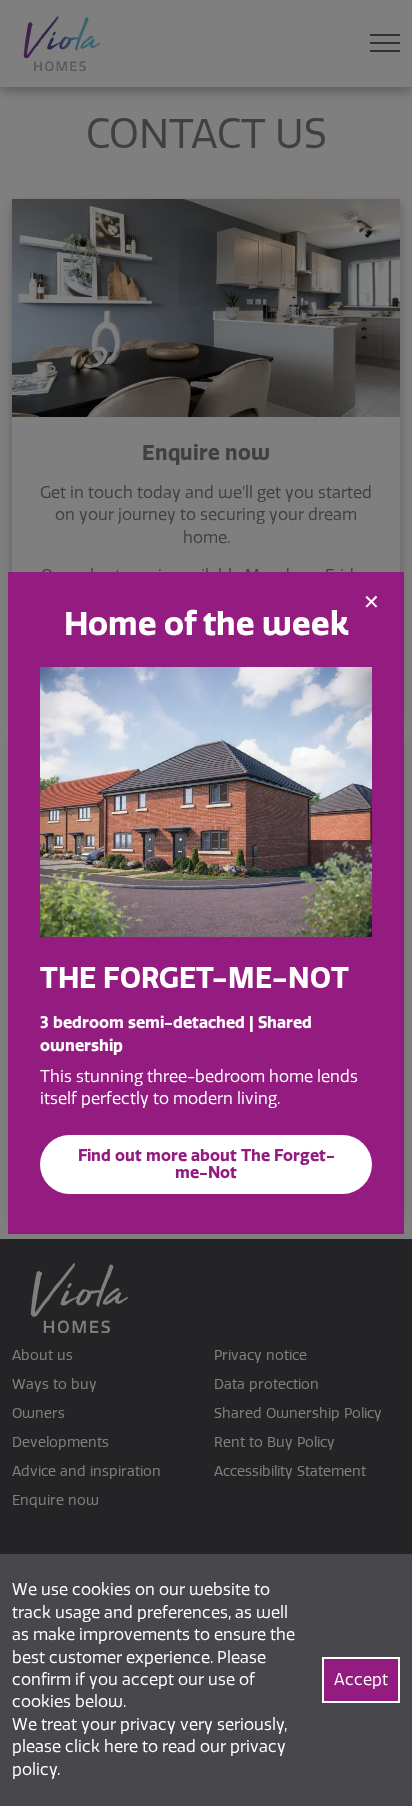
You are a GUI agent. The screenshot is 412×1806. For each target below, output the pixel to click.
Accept (361, 1679)
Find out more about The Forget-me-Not (206, 1164)
